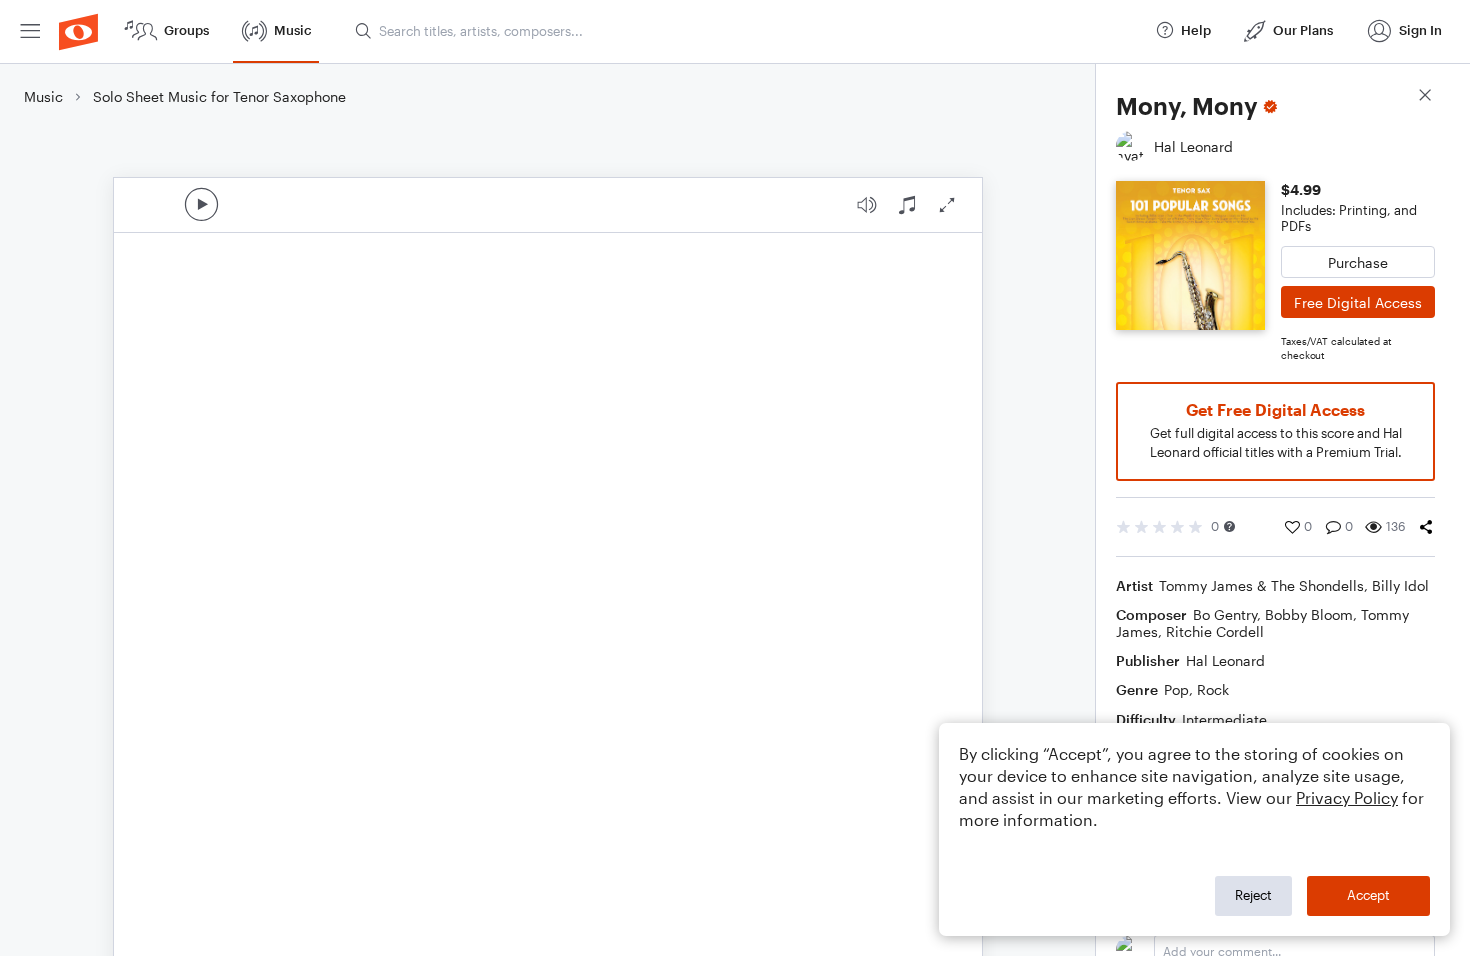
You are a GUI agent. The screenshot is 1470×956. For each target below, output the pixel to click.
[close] (1425, 97)
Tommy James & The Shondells (1261, 585)
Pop (1176, 689)
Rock (1213, 689)
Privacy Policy (1347, 797)
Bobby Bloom (1309, 614)
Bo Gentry (1225, 614)
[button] (1229, 526)
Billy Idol (1400, 585)
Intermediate (1224, 719)
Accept (1368, 895)
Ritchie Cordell (1215, 631)
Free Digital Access (1358, 302)
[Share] (1426, 527)
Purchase (1358, 262)
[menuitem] (30, 31)
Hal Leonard (1225, 660)
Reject (1253, 895)
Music (43, 96)
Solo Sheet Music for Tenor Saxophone (219, 96)
